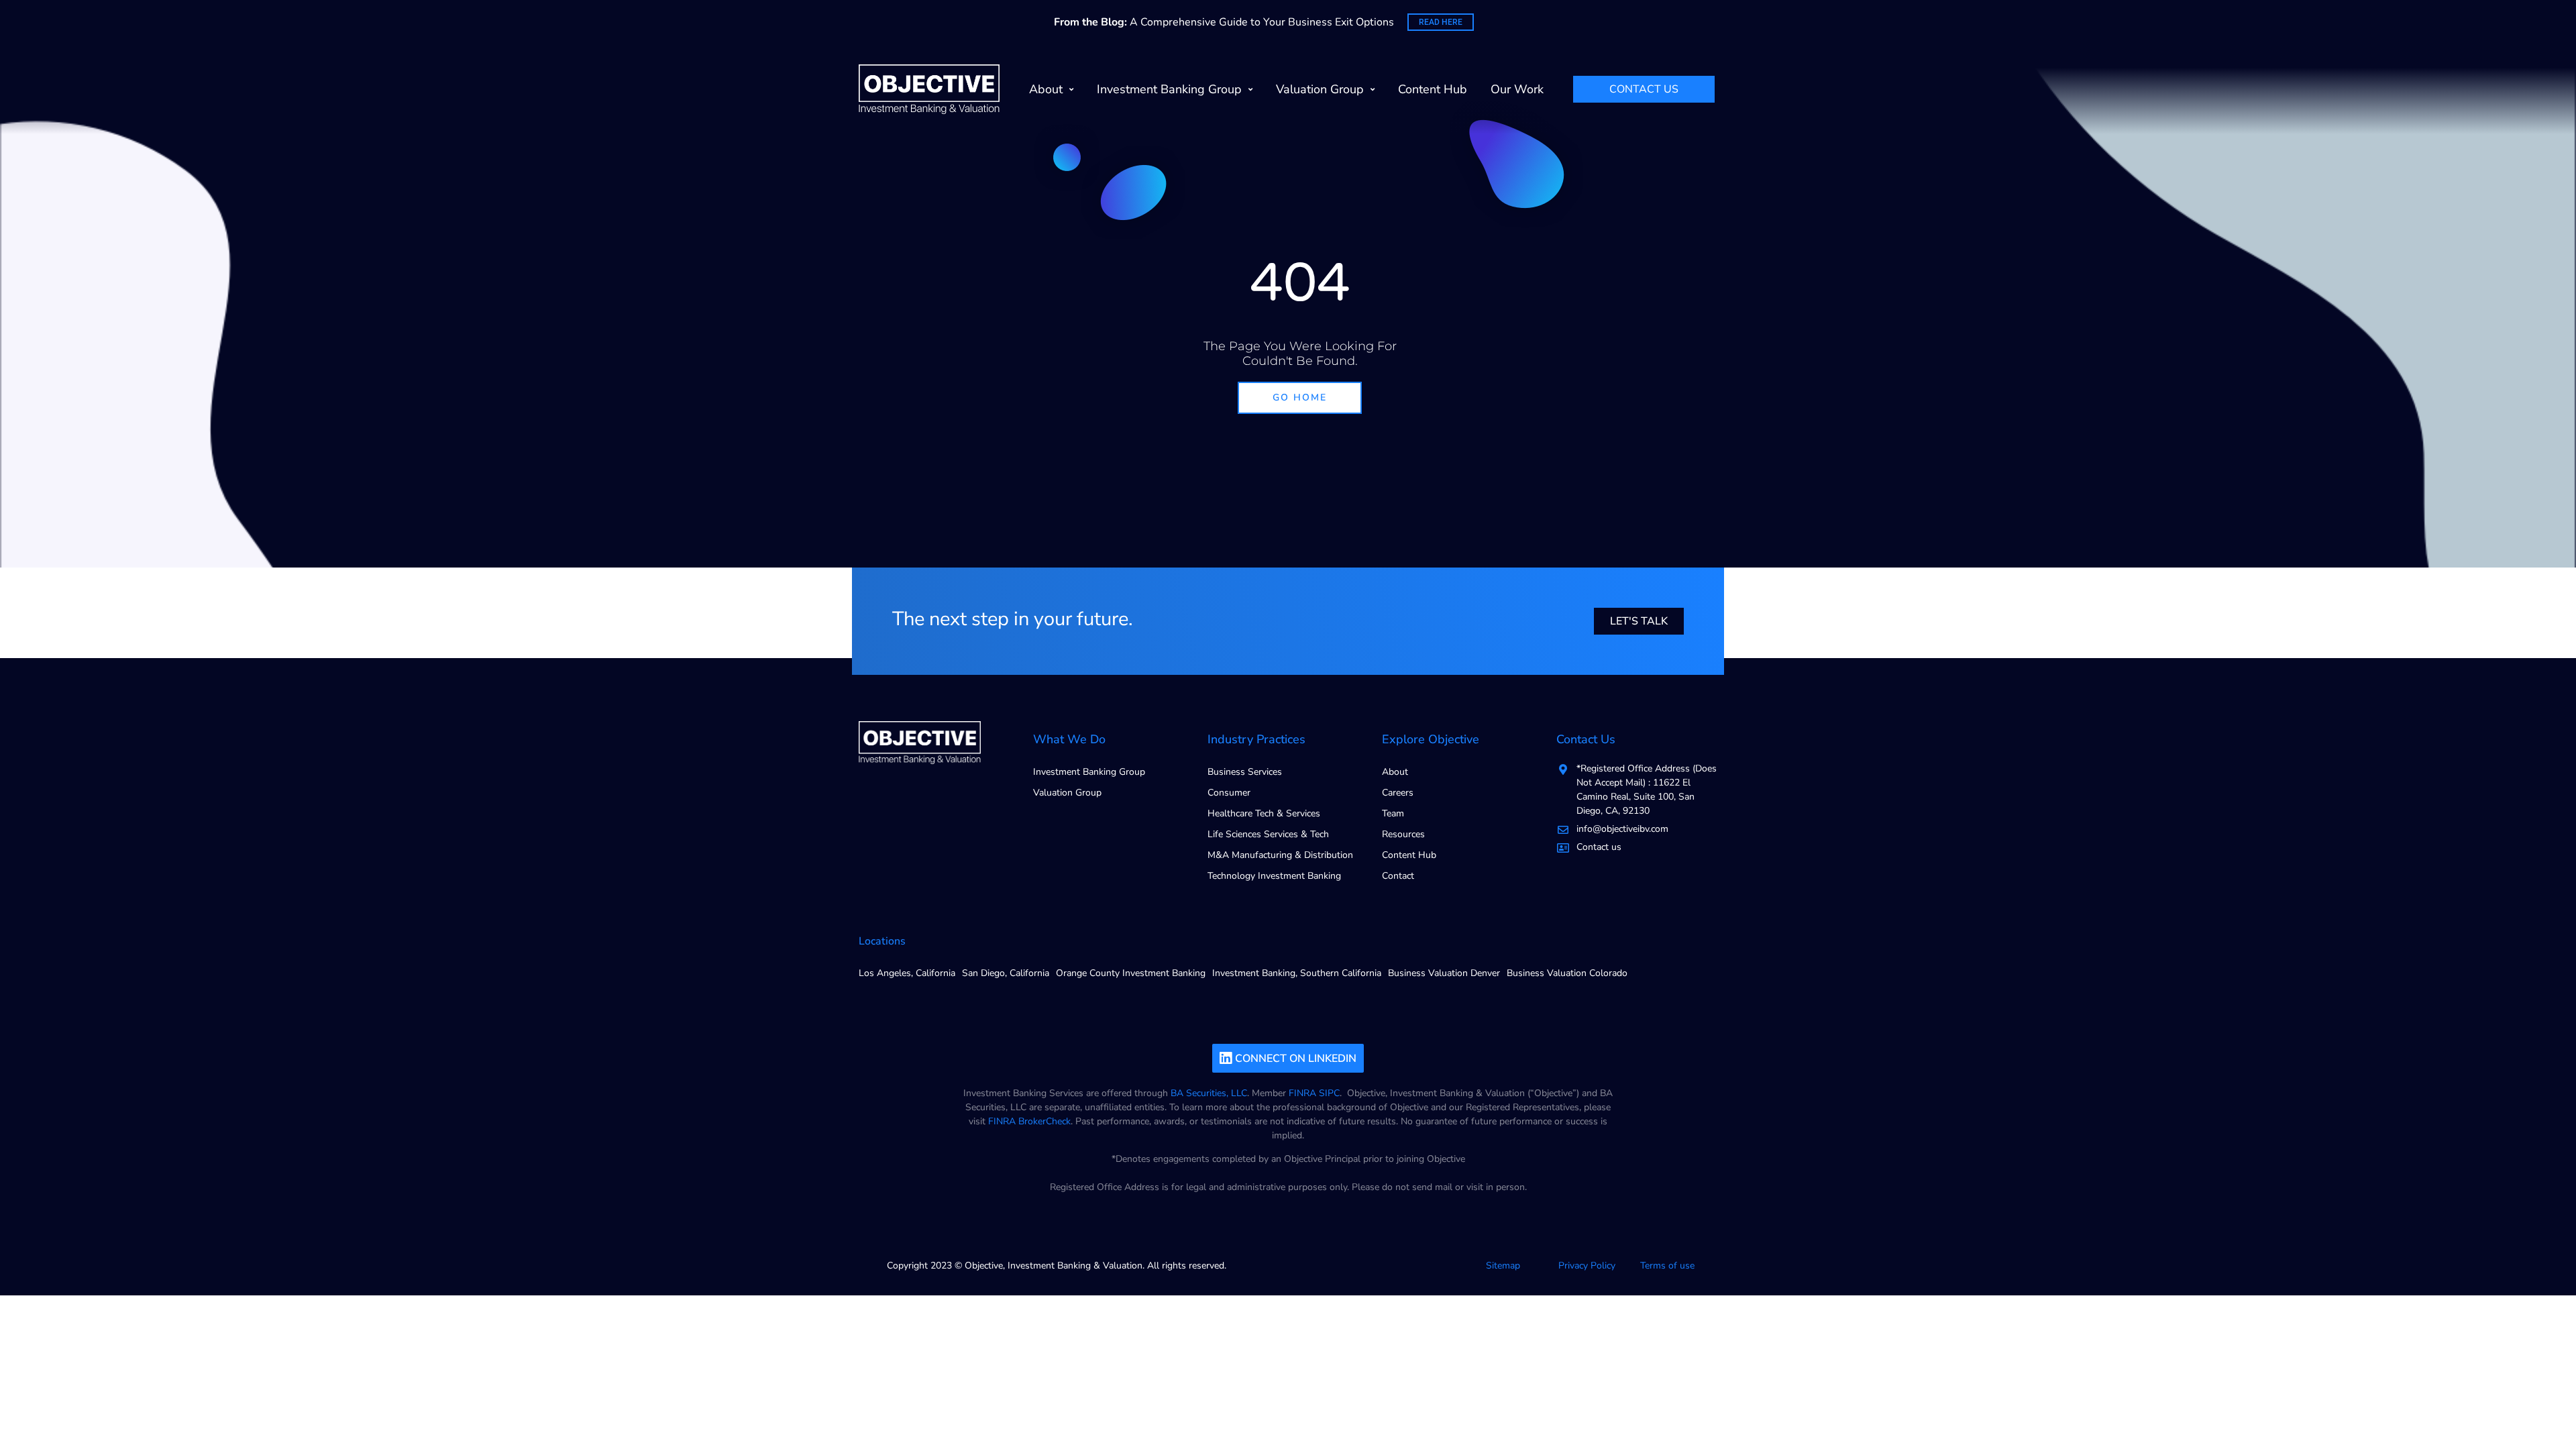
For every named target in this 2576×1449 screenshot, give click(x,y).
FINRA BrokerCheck (1029, 1121)
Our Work (1517, 89)
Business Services (1245, 772)
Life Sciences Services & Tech (1268, 834)
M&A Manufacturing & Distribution (1280, 855)
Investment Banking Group (1169, 89)
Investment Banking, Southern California (1297, 973)
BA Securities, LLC (1209, 1093)
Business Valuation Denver (1444, 973)
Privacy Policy (1587, 1266)
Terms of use (1667, 1266)
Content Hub (1433, 89)
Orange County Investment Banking (1131, 973)
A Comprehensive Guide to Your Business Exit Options (1224, 22)
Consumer (1229, 793)
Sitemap (1503, 1266)
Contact (1398, 876)
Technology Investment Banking (1274, 876)
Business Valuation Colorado (1567, 973)
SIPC (1329, 1093)
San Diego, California (1006, 973)
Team (1393, 813)
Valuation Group (1320, 89)
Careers (1398, 793)
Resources (1403, 834)
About (1046, 89)
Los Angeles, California (907, 973)
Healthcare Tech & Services (1264, 813)
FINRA (1302, 1093)
